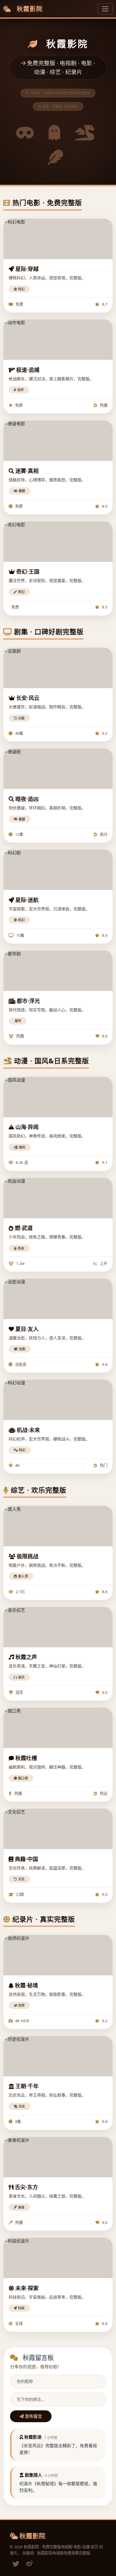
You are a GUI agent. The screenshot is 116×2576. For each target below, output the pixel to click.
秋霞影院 (29, 9)
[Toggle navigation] (105, 9)
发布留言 (33, 2416)
